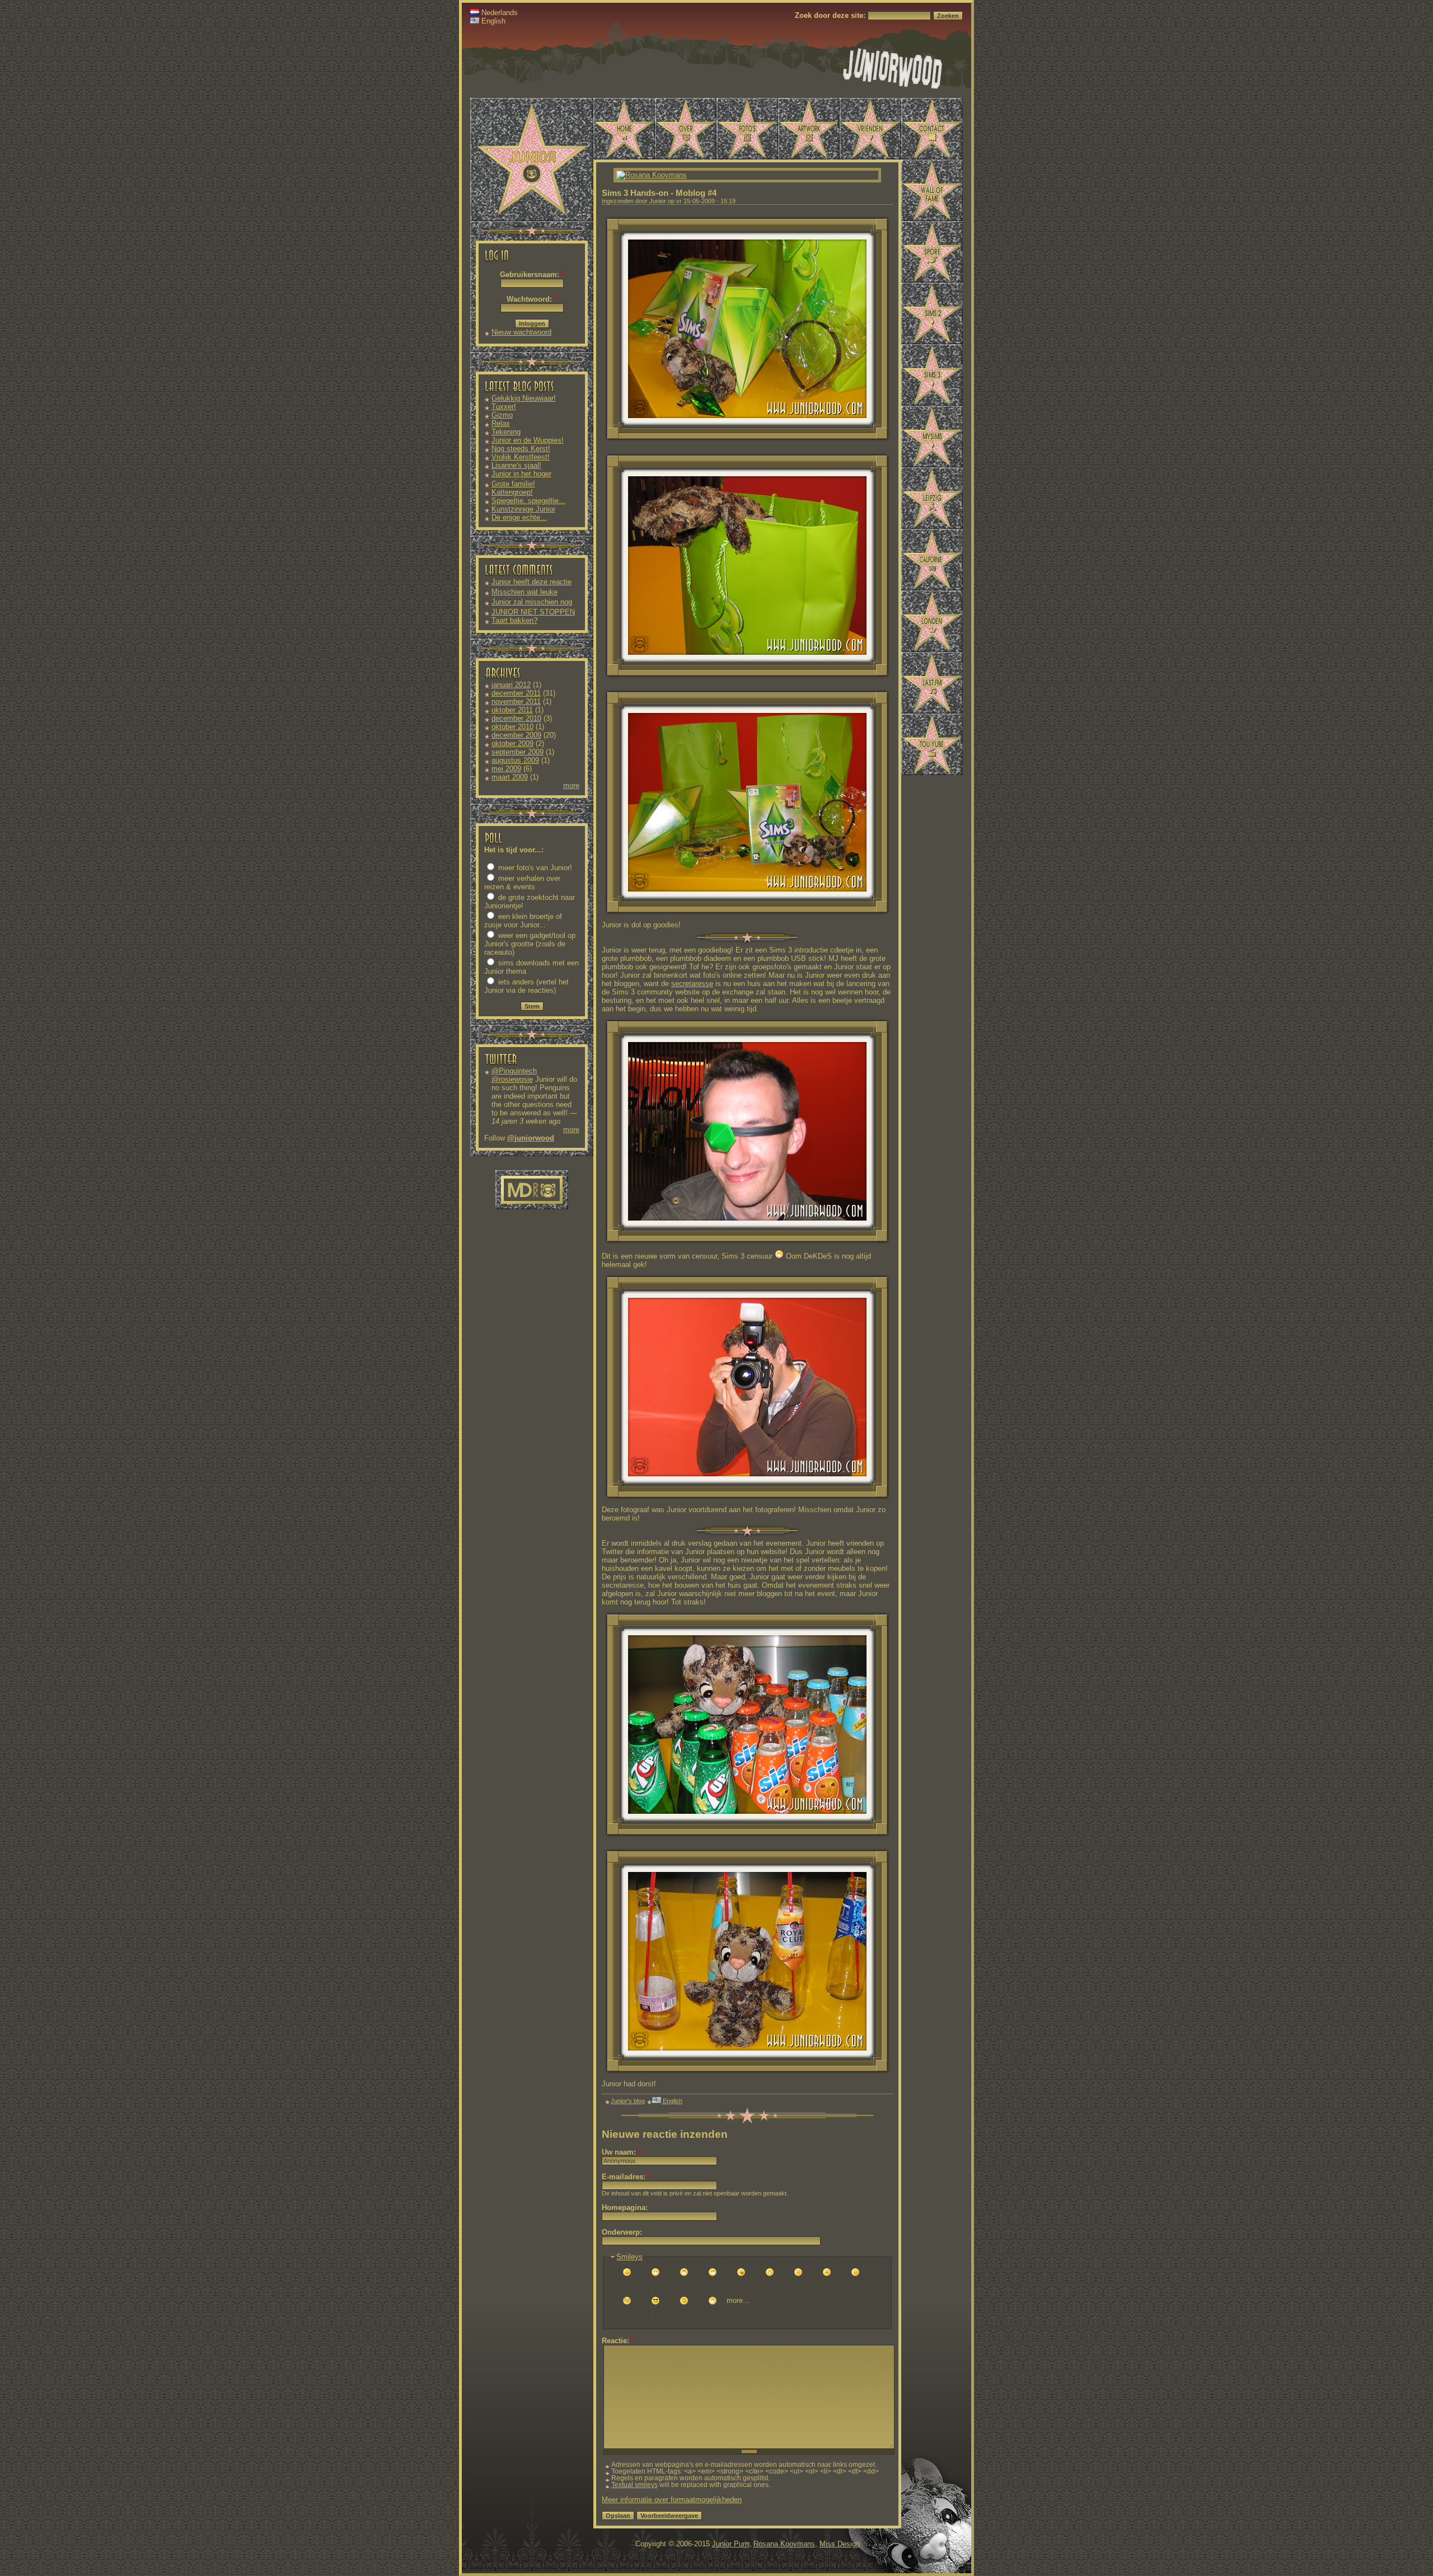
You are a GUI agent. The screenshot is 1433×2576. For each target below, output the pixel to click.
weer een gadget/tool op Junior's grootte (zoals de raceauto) (530, 944)
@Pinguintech (514, 1071)
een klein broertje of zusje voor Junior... (523, 921)
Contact (932, 129)
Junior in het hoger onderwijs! (521, 478)
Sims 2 (932, 313)
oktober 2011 (512, 710)
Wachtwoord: (532, 299)
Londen (932, 621)
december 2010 (516, 718)
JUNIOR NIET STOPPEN (533, 612)
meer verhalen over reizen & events (522, 883)
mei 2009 (506, 769)
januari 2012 (511, 685)
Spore (932, 252)
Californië (932, 560)
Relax (501, 423)
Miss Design (840, 2544)
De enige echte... (519, 517)
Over (686, 129)
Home (624, 129)
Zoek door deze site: (831, 15)
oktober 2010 (512, 727)
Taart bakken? (514, 620)
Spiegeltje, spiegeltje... (528, 501)
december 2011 (516, 693)
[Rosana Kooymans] (652, 175)
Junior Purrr (730, 2544)
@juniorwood (531, 1138)
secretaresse (692, 984)
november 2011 (516, 702)
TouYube (932, 744)
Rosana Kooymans (784, 2544)
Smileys (629, 2257)
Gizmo (502, 415)
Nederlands (498, 13)
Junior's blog (628, 2101)
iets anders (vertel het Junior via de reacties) (526, 986)
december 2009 (516, 735)
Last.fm (932, 683)
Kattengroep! (512, 492)
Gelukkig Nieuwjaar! (524, 398)
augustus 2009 (515, 760)
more (571, 785)
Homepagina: (625, 2207)
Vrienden (870, 129)
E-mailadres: (626, 2177)
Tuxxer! (504, 407)
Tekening (506, 432)
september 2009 (518, 752)
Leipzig (932, 498)
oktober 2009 (512, 743)
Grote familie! (513, 484)
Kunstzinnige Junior (523, 509)
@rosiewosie (512, 1079)
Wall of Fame (932, 190)
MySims (932, 437)
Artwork (809, 129)
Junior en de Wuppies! (528, 440)
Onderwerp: (622, 2232)
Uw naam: (621, 2152)
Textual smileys (634, 2485)
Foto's (747, 129)
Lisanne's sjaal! (516, 465)
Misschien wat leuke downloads (525, 596)
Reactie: (618, 2341)
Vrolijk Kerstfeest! (521, 457)
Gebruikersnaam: (532, 275)
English (492, 21)
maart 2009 (510, 777)
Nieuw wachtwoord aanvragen (521, 336)
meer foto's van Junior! (534, 868)
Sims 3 (932, 375)
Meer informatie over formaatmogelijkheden (672, 2500)
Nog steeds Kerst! (521, 449)
